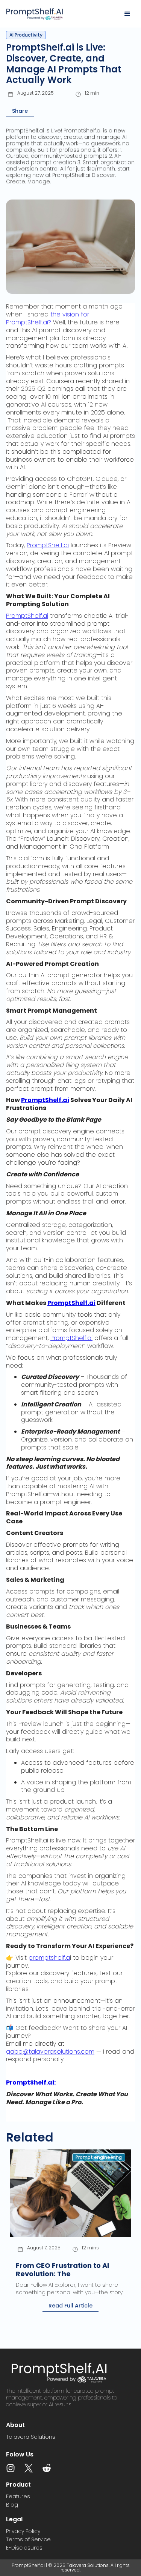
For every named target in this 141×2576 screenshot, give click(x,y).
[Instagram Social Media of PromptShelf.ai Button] (11, 2468)
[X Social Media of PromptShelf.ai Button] (29, 2468)
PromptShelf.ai (48, 545)
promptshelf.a (49, 1958)
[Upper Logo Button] (43, 14)
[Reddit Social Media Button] (47, 2468)
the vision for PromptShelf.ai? (48, 318)
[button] (127, 14)
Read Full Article (70, 2306)
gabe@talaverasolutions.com (50, 2052)
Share (20, 111)
